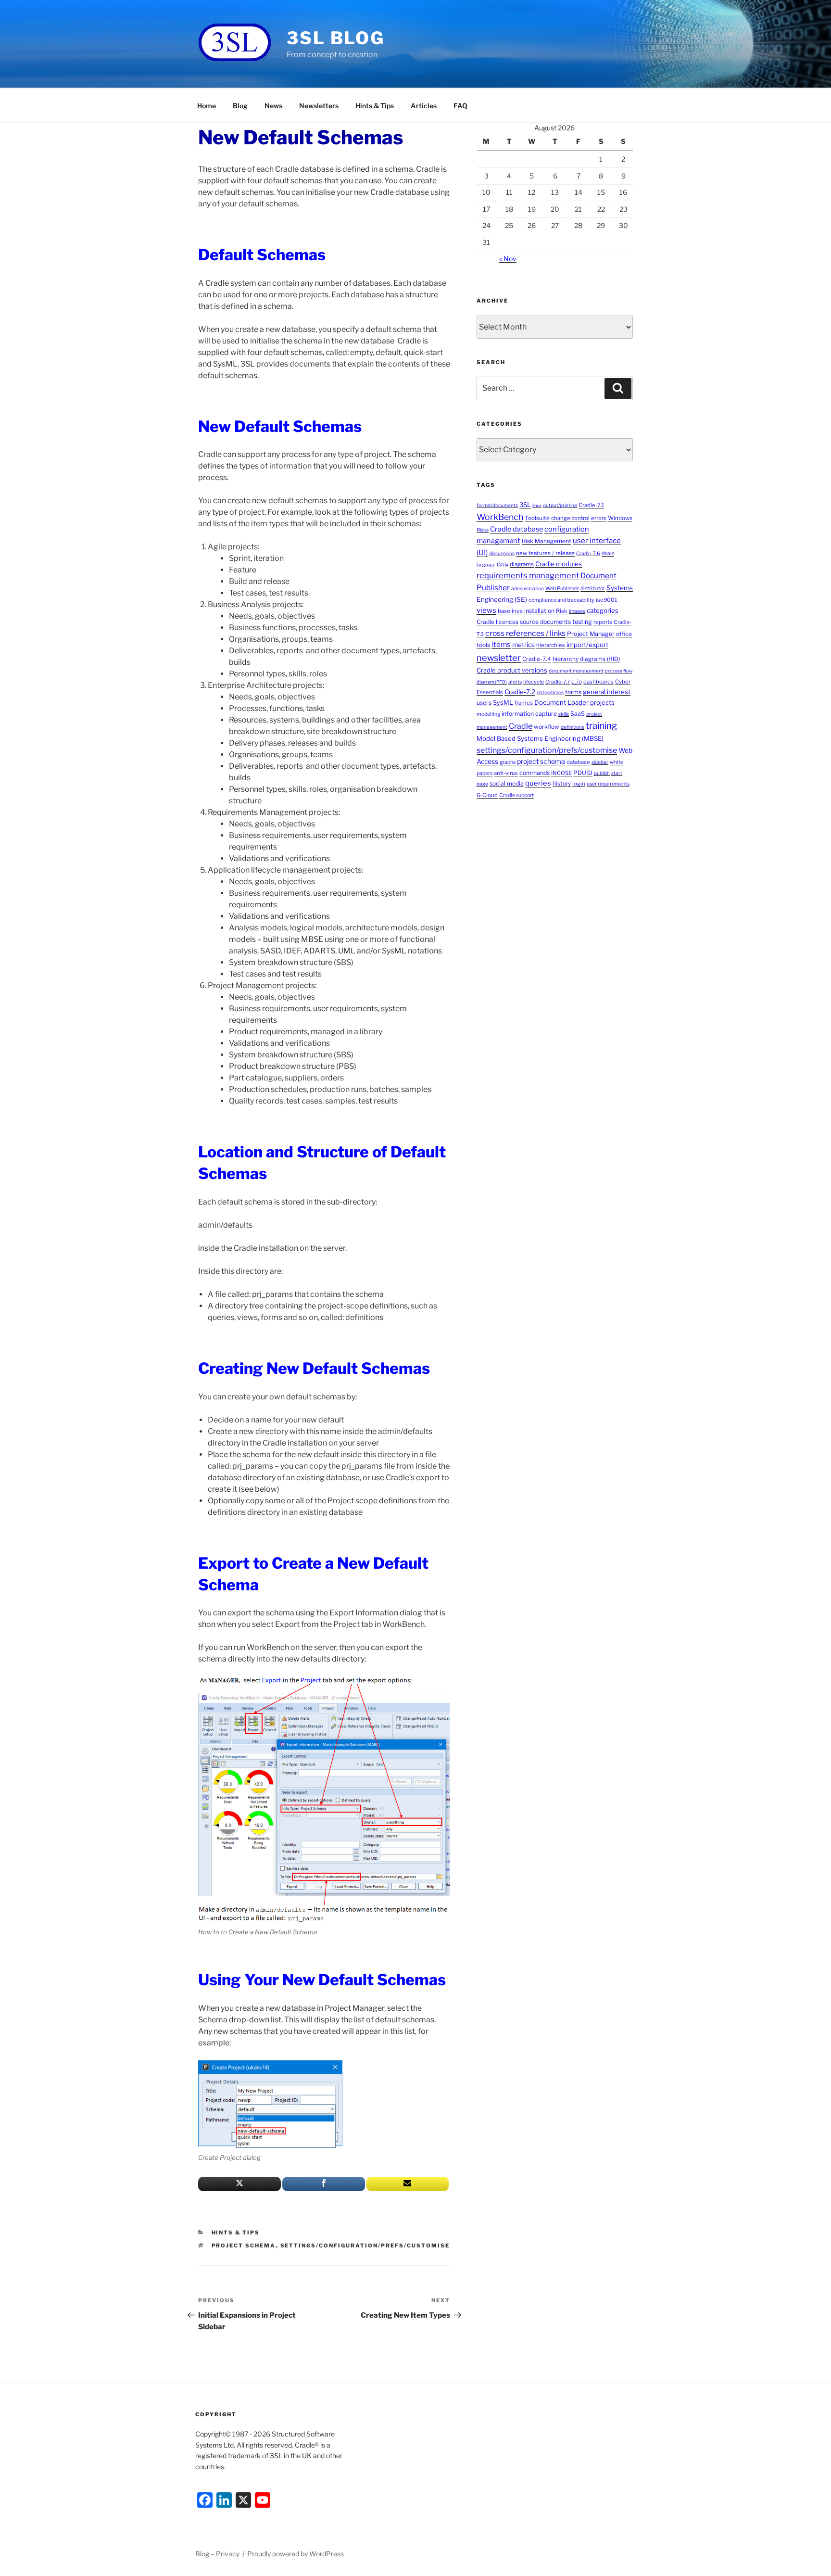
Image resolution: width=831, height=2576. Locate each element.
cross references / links (525, 633)
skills (564, 714)
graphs (508, 762)
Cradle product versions (512, 670)
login (579, 784)
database (578, 762)
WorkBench (500, 517)
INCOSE (561, 773)
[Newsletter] (408, 2184)
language (486, 565)
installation (539, 611)
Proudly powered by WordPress (296, 2554)
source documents (545, 622)
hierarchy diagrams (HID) (586, 659)
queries (538, 783)
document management (576, 671)
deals (608, 553)
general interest (607, 692)
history (562, 784)
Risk (562, 611)
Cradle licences (497, 622)
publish (602, 773)
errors (599, 518)
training (601, 726)
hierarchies (551, 645)
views (486, 610)
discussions (502, 553)
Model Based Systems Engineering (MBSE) (540, 738)
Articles (424, 106)
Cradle (521, 726)
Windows (620, 518)
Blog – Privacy (217, 2554)
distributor (593, 589)
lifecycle (534, 682)
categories (603, 610)
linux (537, 505)
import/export (587, 645)
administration (528, 588)
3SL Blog (336, 38)
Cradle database (516, 529)
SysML (503, 703)
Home (207, 106)
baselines (510, 611)
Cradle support (516, 795)
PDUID (583, 773)
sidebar (600, 762)
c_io (577, 682)
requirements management (528, 575)
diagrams (522, 564)
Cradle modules (559, 564)
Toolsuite (537, 518)
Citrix (503, 564)
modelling (488, 714)
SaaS (578, 714)
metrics (523, 645)
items (501, 645)
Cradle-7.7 (558, 682)
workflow (547, 727)
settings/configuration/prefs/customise (365, 2246)
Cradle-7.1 (591, 505)
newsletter (499, 658)
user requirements (608, 784)
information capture (529, 714)
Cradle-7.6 (588, 553)
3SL (525, 505)
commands (535, 773)
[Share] (324, 2184)
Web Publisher (562, 589)
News (273, 106)
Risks (483, 530)
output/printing (560, 505)
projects (602, 703)
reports (603, 622)
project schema (244, 2246)
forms (573, 692)
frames (524, 703)
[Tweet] (239, 2184)
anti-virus (506, 773)
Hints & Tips (375, 106)
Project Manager (591, 634)
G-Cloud (487, 795)
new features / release (545, 553)
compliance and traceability (561, 600)
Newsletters (319, 106)
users (484, 703)
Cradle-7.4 (537, 659)
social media (507, 783)
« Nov (508, 259)
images (577, 611)
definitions (573, 727)
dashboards (598, 682)
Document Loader (561, 702)
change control (570, 518)
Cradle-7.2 (520, 692)
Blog (240, 106)
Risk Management (547, 541)
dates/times (550, 692)
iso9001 (606, 600)
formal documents (497, 505)
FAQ (460, 106)
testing (582, 622)
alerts (515, 682)
